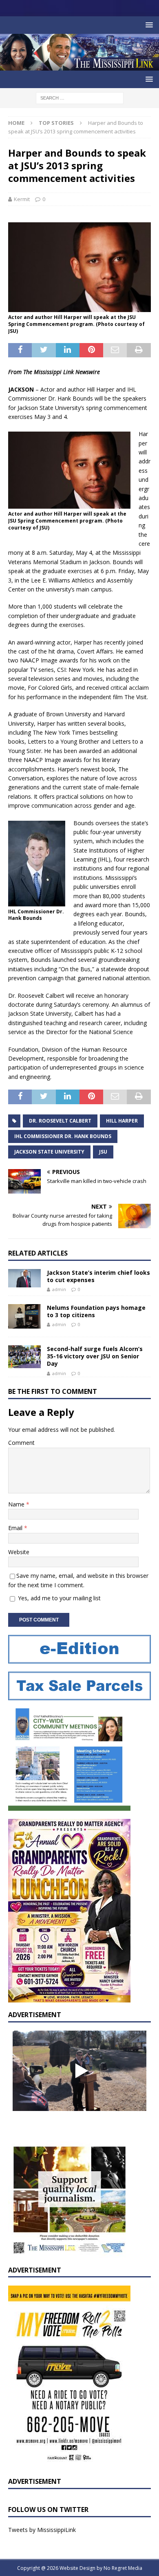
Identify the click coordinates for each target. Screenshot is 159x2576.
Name (17, 1504)
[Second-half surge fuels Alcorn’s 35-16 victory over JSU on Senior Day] (24, 1357)
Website (19, 1552)
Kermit (22, 199)
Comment (21, 1443)
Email (16, 1528)
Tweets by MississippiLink (42, 2530)
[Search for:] (80, 97)
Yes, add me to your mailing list (59, 1598)
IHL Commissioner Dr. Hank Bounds (63, 1136)
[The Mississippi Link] (79, 66)
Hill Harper (122, 1121)
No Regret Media (123, 2568)
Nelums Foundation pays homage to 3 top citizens (96, 1311)
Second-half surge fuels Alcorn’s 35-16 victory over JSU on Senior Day (95, 1356)
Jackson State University (49, 1152)
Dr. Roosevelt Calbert (60, 1121)
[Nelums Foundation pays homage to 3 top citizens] (24, 1316)
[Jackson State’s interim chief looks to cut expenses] (24, 1278)
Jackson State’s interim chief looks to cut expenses (98, 1276)
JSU (103, 1152)
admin (59, 1289)
